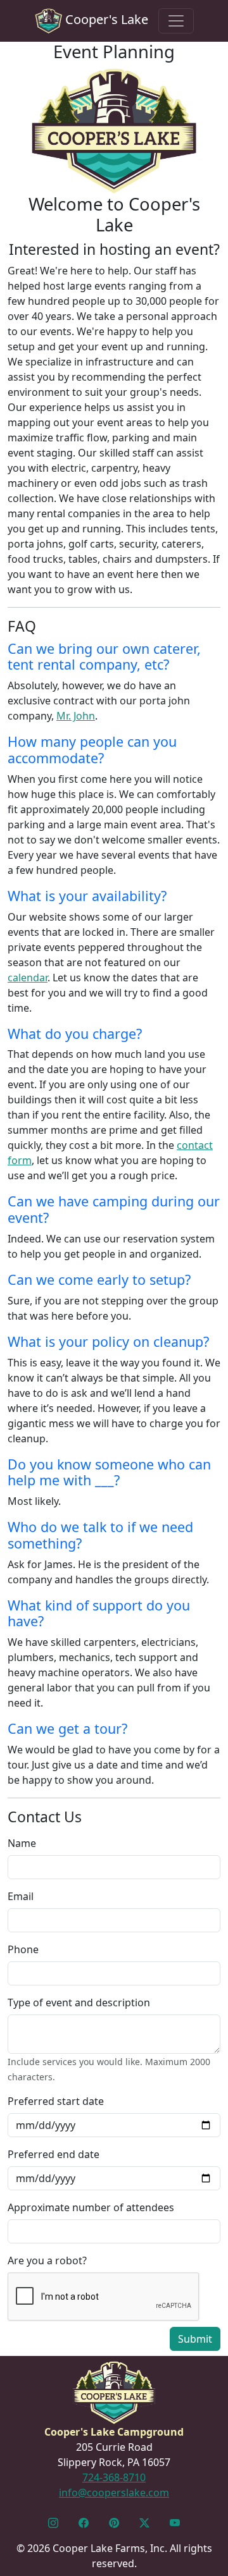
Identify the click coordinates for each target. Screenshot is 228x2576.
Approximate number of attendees (91, 2207)
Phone (23, 1949)
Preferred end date (54, 2154)
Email (21, 1896)
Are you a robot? (47, 2260)
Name (22, 1843)
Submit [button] (195, 2339)
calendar (28, 978)
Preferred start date (56, 2101)
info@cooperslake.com (114, 2493)
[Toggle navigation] (176, 21)
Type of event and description (79, 2003)
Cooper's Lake (105, 19)
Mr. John (76, 716)
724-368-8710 (114, 2477)
